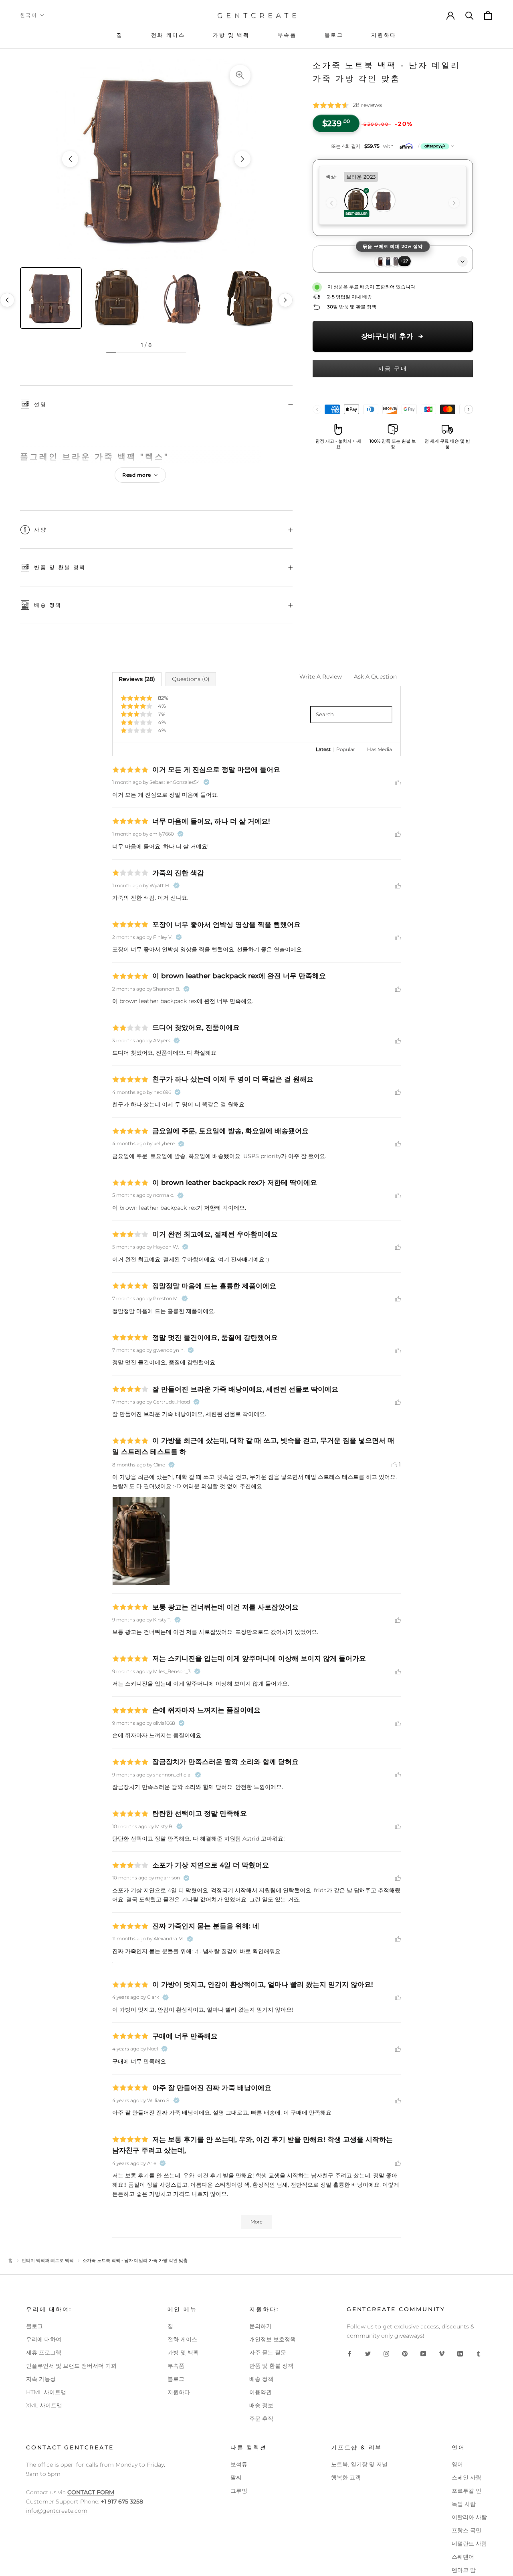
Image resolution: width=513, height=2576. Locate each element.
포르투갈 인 (467, 2491)
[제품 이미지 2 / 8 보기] (117, 298)
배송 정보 (261, 2405)
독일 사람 (464, 2504)
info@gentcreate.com (57, 2511)
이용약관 (261, 2392)
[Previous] (331, 203)
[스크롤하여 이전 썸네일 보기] (7, 300)
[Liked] (398, 782)
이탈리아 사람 (469, 2517)
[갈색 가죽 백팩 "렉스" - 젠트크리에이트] (156, 159)
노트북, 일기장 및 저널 (359, 2464)
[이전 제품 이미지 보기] (70, 159)
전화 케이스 (182, 2339)
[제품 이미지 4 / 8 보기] (250, 298)
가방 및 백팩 (183, 2352)
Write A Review (321, 677)
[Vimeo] (442, 2353)
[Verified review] (206, 782)
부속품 (176, 2366)
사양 (40, 530)
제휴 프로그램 (44, 2352)
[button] (393, 146)
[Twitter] (368, 2353)
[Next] (454, 203)
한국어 (29, 15)
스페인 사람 (467, 2477)
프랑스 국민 (467, 2530)
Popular (346, 749)
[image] (141, 1541)
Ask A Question (375, 677)
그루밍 (239, 2491)
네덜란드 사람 (469, 2544)
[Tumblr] (479, 2353)
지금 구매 (393, 369)
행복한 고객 (346, 2477)
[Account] (451, 15)
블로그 (34, 2326)
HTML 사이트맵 (46, 2392)
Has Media (380, 749)
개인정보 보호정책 (273, 2339)
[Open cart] (489, 15)
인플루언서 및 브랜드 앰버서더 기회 (71, 2366)
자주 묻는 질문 (268, 2352)
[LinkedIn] (460, 2353)
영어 (457, 2464)
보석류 (239, 2464)
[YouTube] (423, 2353)
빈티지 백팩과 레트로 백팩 (48, 2260)
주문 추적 (261, 2419)
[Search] (470, 15)
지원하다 (179, 2392)
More (256, 2222)
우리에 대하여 (44, 2339)
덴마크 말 (464, 2570)
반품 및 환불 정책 (60, 567)
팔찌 (236, 2477)
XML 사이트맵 (44, 2405)
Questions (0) (191, 679)
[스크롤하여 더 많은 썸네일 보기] (285, 300)
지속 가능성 (41, 2379)
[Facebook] (349, 2353)
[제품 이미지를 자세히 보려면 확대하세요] (240, 75)
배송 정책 (48, 605)
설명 (40, 404)
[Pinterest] (405, 2353)
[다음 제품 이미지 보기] (242, 159)
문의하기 (261, 2326)
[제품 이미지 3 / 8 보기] (184, 298)
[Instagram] (386, 2353)
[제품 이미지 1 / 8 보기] (51, 298)
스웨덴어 (463, 2557)
